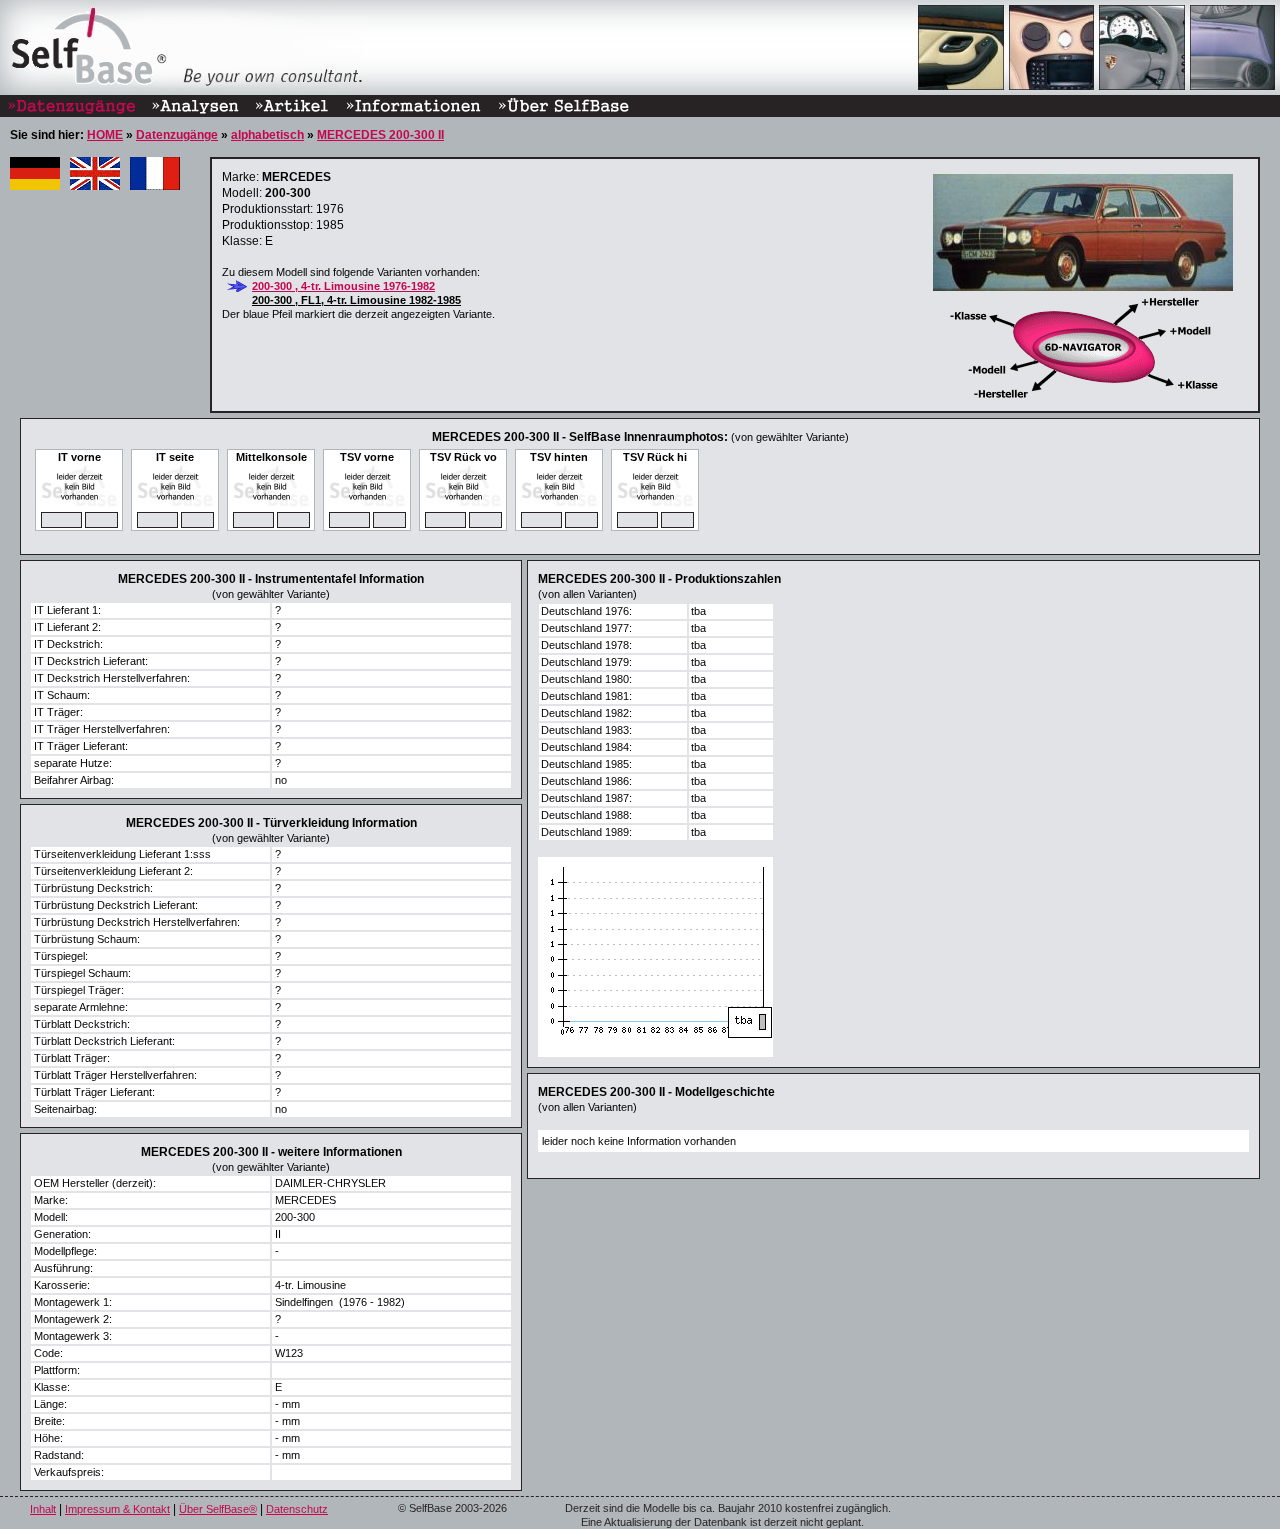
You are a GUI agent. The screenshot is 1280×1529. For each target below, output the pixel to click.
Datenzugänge (177, 135)
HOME (105, 135)
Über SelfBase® (218, 1509)
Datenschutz (297, 1509)
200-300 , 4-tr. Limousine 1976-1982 (343, 286)
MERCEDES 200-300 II (380, 135)
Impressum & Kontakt (117, 1509)
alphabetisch (267, 135)
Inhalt (43, 1509)
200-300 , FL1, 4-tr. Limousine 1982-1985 (356, 300)
